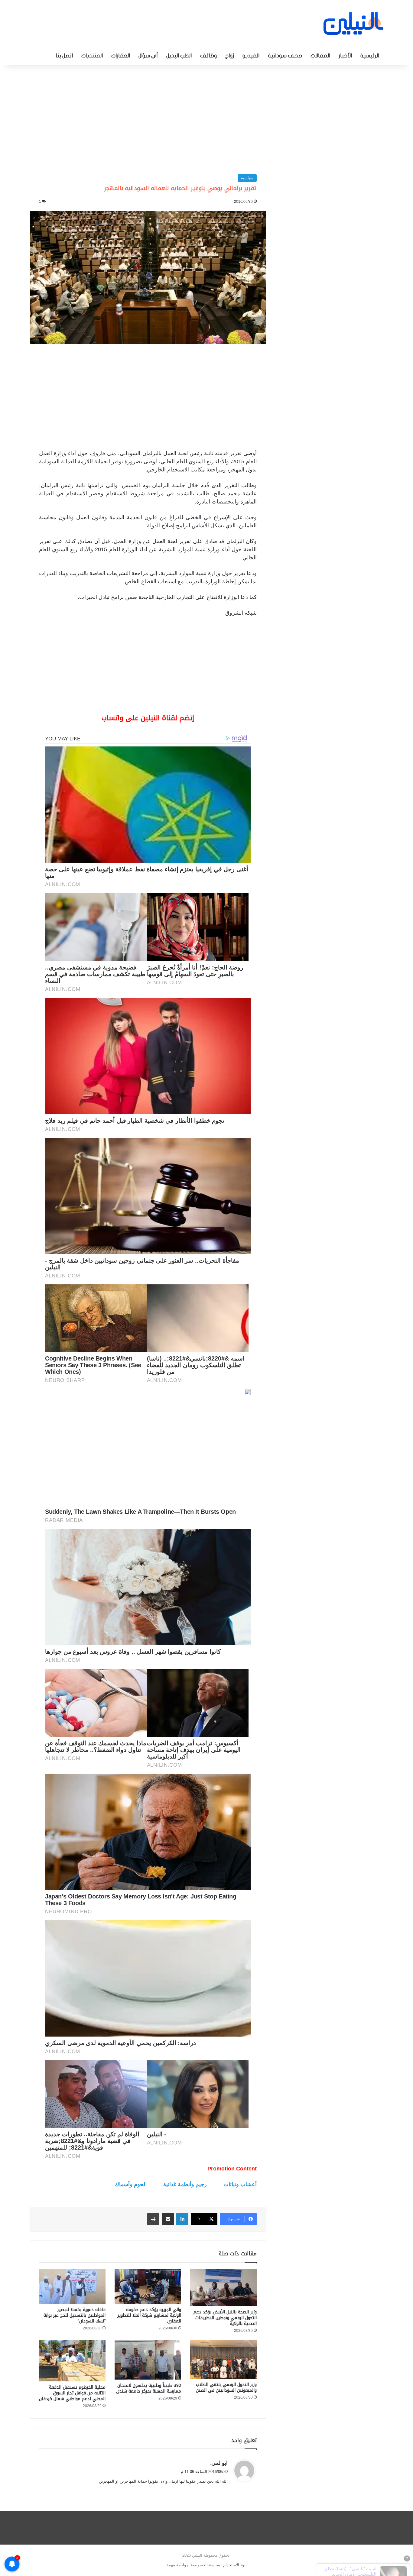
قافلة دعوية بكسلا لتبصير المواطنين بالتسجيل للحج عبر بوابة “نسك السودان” (75, 2315)
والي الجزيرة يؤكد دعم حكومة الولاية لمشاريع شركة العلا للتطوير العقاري (149, 2315)
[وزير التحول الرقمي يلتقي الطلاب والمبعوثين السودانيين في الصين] (223, 2359)
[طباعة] (153, 2219)
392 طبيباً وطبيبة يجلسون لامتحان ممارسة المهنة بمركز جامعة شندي (149, 2388)
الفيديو (251, 56)
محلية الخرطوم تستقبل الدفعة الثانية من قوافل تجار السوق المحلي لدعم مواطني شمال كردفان (72, 2393)
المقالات (320, 56)
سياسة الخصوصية (205, 2565)
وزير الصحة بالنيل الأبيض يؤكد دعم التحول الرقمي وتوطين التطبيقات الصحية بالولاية (225, 2318)
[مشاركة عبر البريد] (168, 2219)
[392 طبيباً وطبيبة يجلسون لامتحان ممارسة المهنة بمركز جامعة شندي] (148, 2360)
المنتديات (92, 56)
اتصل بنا (64, 56)
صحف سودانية (285, 56)
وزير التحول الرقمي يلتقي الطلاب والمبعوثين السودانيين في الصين (226, 2387)
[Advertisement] (207, 113)
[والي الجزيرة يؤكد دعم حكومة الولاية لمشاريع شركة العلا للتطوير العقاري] (148, 2286)
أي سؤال (148, 56)
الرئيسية (370, 56)
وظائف (208, 56)
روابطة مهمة (177, 2565)
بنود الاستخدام (235, 2565)
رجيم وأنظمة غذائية (185, 2184)
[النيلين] (353, 23)
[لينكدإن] (182, 2219)
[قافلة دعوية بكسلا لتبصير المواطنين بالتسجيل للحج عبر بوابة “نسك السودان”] (72, 2286)
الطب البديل (179, 56)
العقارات (121, 56)
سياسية (247, 178)
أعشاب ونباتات (240, 2184)
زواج (230, 56)
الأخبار (345, 56)
